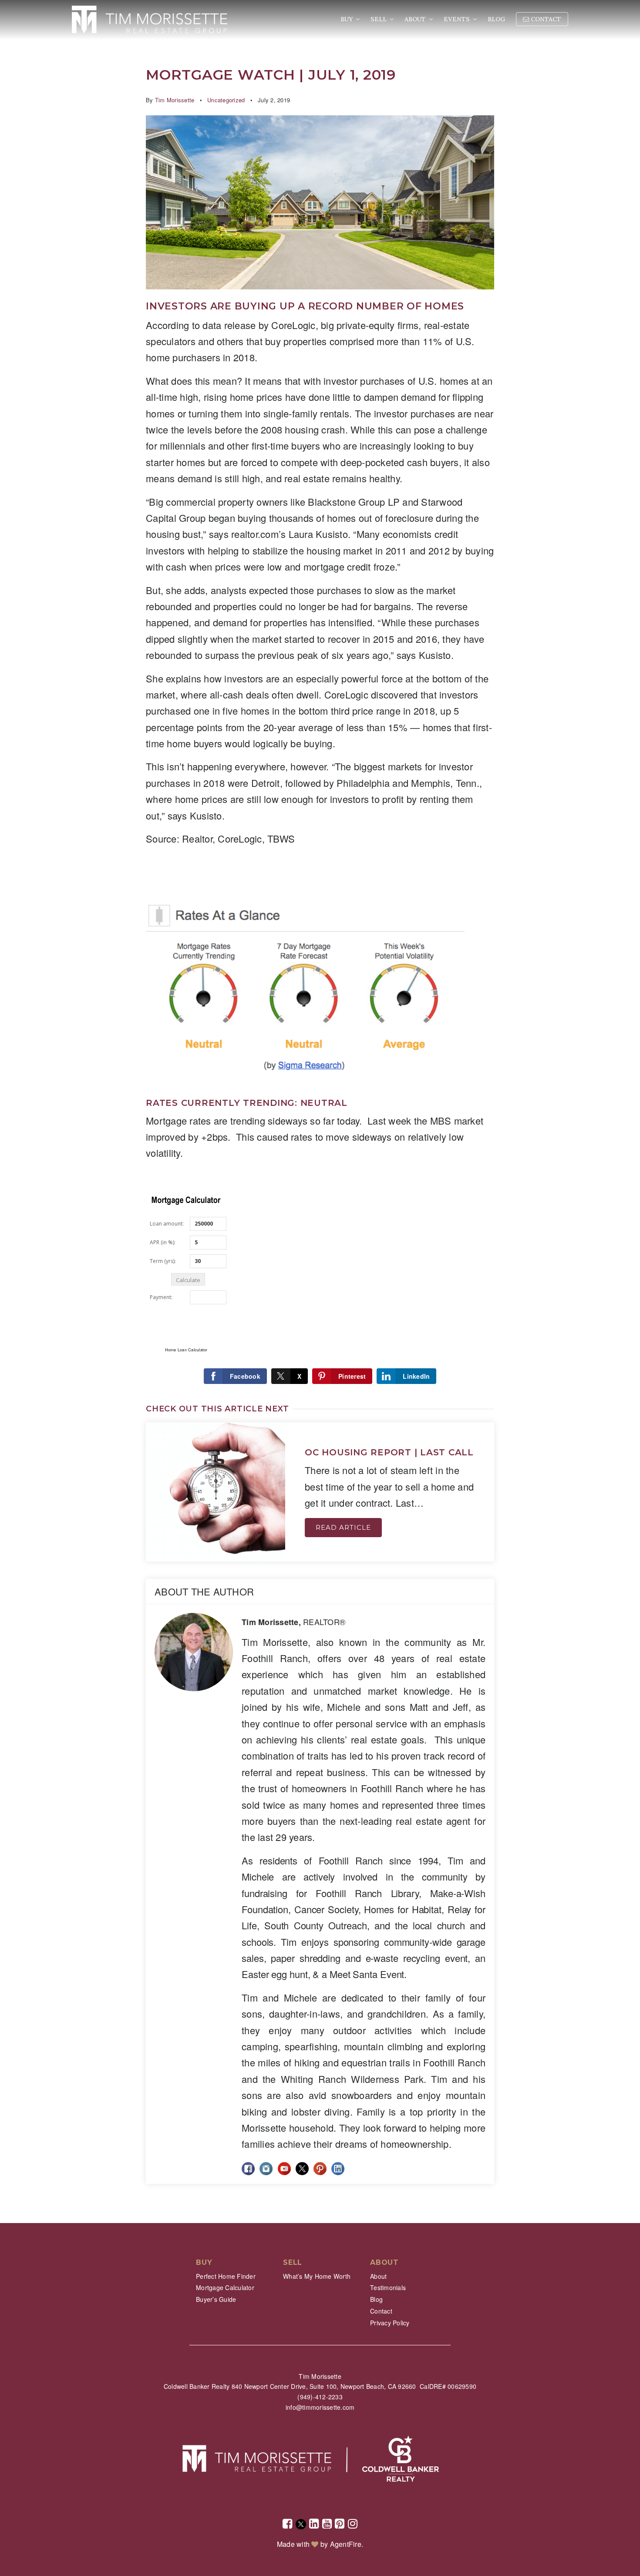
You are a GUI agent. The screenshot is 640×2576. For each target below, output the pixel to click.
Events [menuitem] (458, 19)
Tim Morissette (175, 100)
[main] (320, 1112)
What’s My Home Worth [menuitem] (317, 2276)
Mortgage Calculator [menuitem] (225, 2287)
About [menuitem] (416, 19)
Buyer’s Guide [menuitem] (216, 2299)
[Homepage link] (150, 20)
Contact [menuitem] (545, 19)
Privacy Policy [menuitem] (390, 2323)
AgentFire (346, 2544)
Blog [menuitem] (496, 19)
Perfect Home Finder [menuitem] (226, 2276)
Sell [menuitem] (379, 19)
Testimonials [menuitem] (388, 2287)
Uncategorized (226, 100)
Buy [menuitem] (347, 19)
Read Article (343, 1527)
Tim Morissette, (293, 1622)
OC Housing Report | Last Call (389, 1452)
